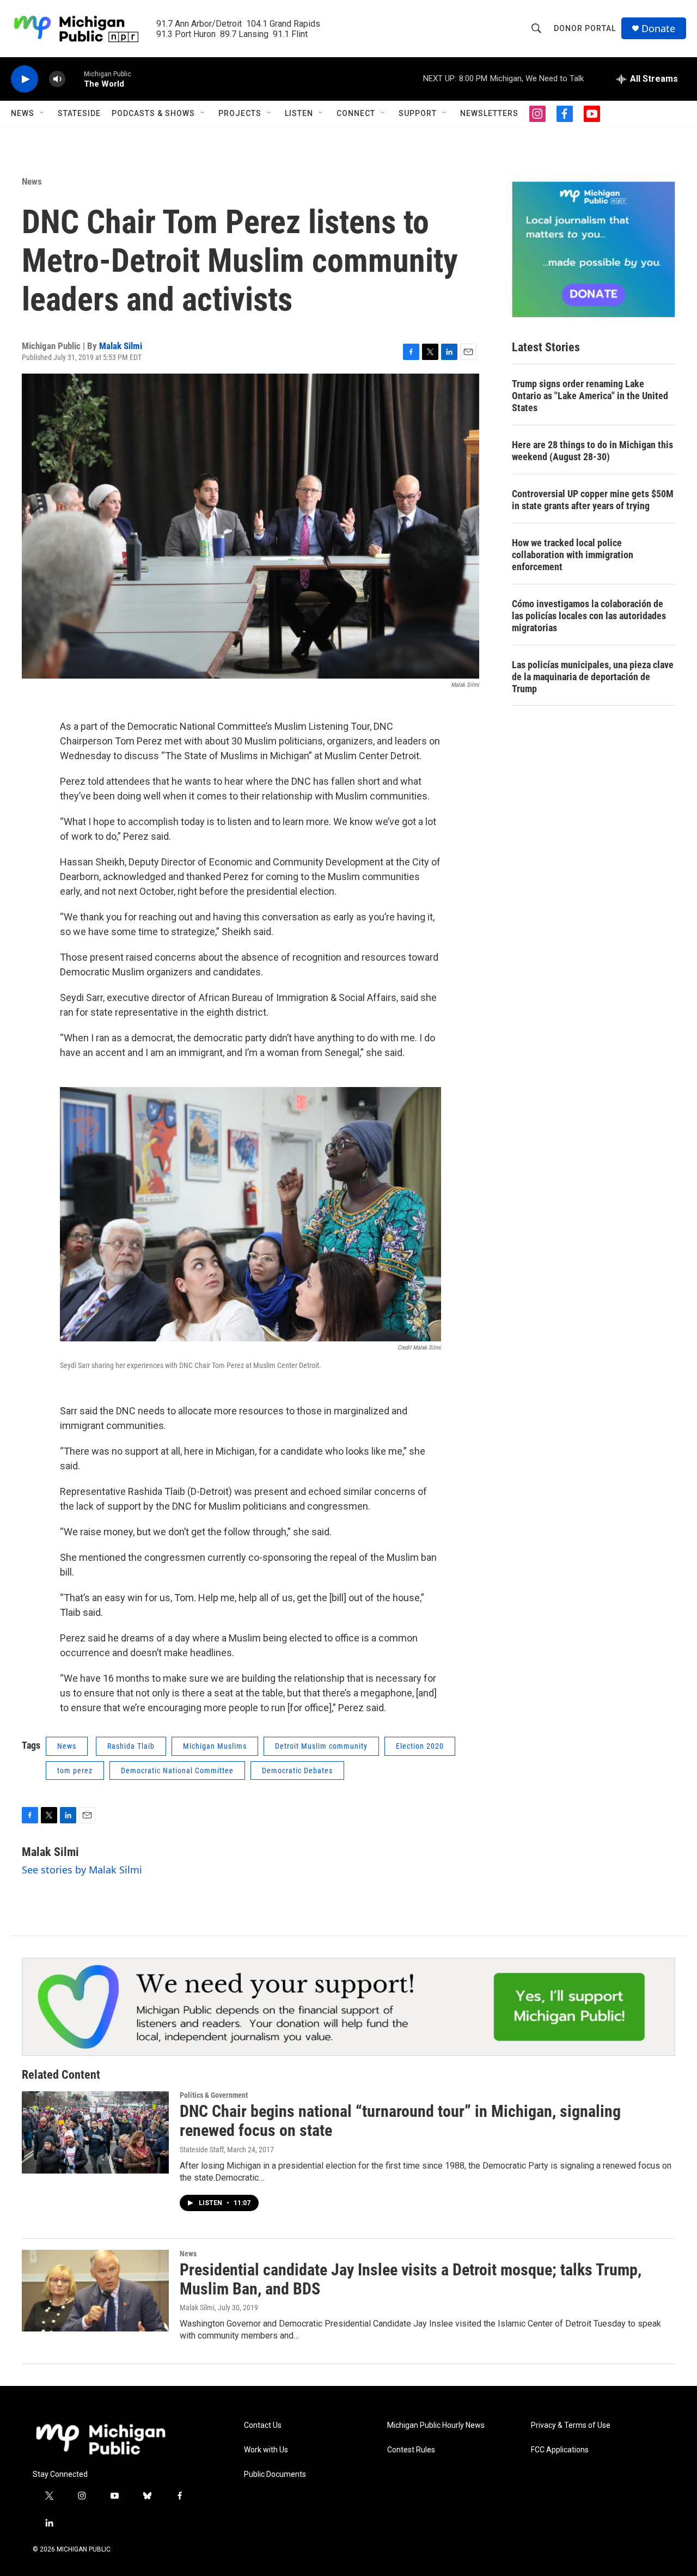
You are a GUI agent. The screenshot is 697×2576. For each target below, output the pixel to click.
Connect (356, 113)
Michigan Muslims (215, 1746)
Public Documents (275, 2474)
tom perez (75, 1771)
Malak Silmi (121, 346)
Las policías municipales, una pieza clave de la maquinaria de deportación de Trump (593, 677)
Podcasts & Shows (153, 113)
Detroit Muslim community (321, 1746)
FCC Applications (560, 2450)
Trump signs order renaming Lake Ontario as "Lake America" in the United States (590, 396)
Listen (299, 113)
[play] (25, 79)
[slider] (75, 79)
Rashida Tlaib (131, 1746)
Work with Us (266, 2450)
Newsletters (489, 113)
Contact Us (263, 2425)
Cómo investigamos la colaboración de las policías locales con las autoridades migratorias (589, 616)
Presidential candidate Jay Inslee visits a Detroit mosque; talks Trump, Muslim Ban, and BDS (411, 2279)
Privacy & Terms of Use (571, 2425)
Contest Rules (411, 2450)
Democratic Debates (297, 1771)
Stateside (79, 113)
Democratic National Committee (177, 1771)
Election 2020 (420, 1746)
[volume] (57, 79)
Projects (240, 113)
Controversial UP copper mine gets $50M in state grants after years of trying (593, 500)
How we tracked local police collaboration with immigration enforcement (573, 555)
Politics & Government (214, 2095)
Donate (658, 29)
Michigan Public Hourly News (436, 2425)
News (23, 113)
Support (418, 113)
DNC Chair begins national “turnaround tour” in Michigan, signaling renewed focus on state (400, 2121)
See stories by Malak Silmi (82, 1870)
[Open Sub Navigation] (42, 113)
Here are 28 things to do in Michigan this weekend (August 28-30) (592, 451)
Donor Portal (585, 28)
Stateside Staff (202, 2150)
